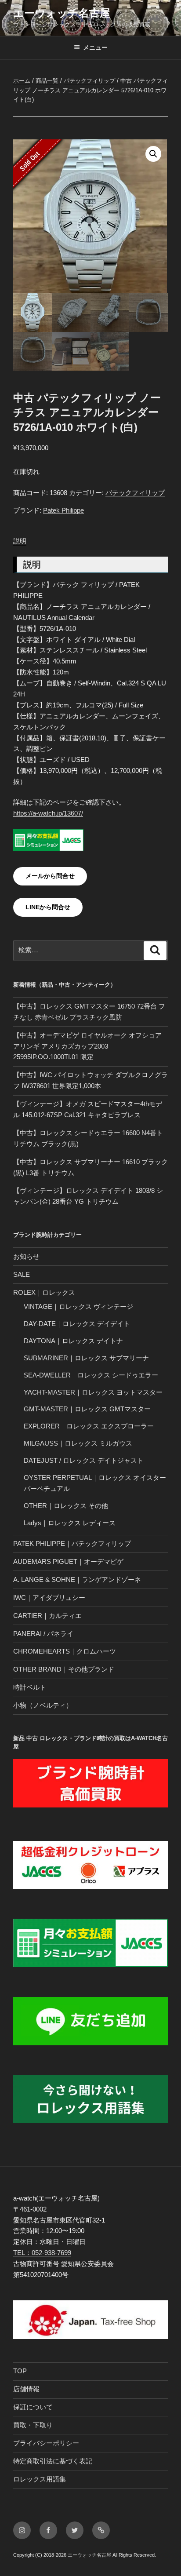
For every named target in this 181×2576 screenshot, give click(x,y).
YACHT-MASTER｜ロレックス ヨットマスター (93, 1392)
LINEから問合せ (48, 907)
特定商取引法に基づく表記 (53, 2461)
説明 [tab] (20, 541)
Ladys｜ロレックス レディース (70, 1523)
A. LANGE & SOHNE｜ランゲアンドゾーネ (77, 1579)
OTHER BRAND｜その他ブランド (64, 1669)
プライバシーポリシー (46, 2443)
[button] (153, 154)
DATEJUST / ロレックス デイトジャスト (84, 1460)
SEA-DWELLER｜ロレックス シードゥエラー (91, 1375)
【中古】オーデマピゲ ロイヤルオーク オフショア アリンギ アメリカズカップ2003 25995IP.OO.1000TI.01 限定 (87, 1046)
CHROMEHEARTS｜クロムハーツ (65, 1651)
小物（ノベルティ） (43, 1705)
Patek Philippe (63, 510)
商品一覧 (47, 81)
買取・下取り (33, 2425)
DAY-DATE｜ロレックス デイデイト (77, 1324)
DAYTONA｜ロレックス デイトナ (73, 1341)
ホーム (22, 81)
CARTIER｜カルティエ (47, 1616)
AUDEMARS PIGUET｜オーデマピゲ (68, 1561)
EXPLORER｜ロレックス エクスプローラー (89, 1426)
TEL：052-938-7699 (42, 2253)
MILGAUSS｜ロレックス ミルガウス (78, 1443)
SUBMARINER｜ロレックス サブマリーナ (86, 1358)
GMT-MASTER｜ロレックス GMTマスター (87, 1409)
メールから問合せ (50, 876)
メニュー (95, 47)
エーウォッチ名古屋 (62, 13)
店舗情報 (26, 2389)
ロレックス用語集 (40, 2479)
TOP (20, 2371)
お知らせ (26, 1256)
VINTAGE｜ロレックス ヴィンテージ (78, 1306)
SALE (22, 1274)
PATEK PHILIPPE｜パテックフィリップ (72, 1543)
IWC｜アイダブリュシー (49, 1598)
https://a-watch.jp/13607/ (48, 813)
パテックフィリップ (89, 81)
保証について (33, 2407)
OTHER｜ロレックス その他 (66, 1506)
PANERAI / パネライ (43, 1634)
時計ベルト (30, 1687)
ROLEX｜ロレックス (44, 1292)
